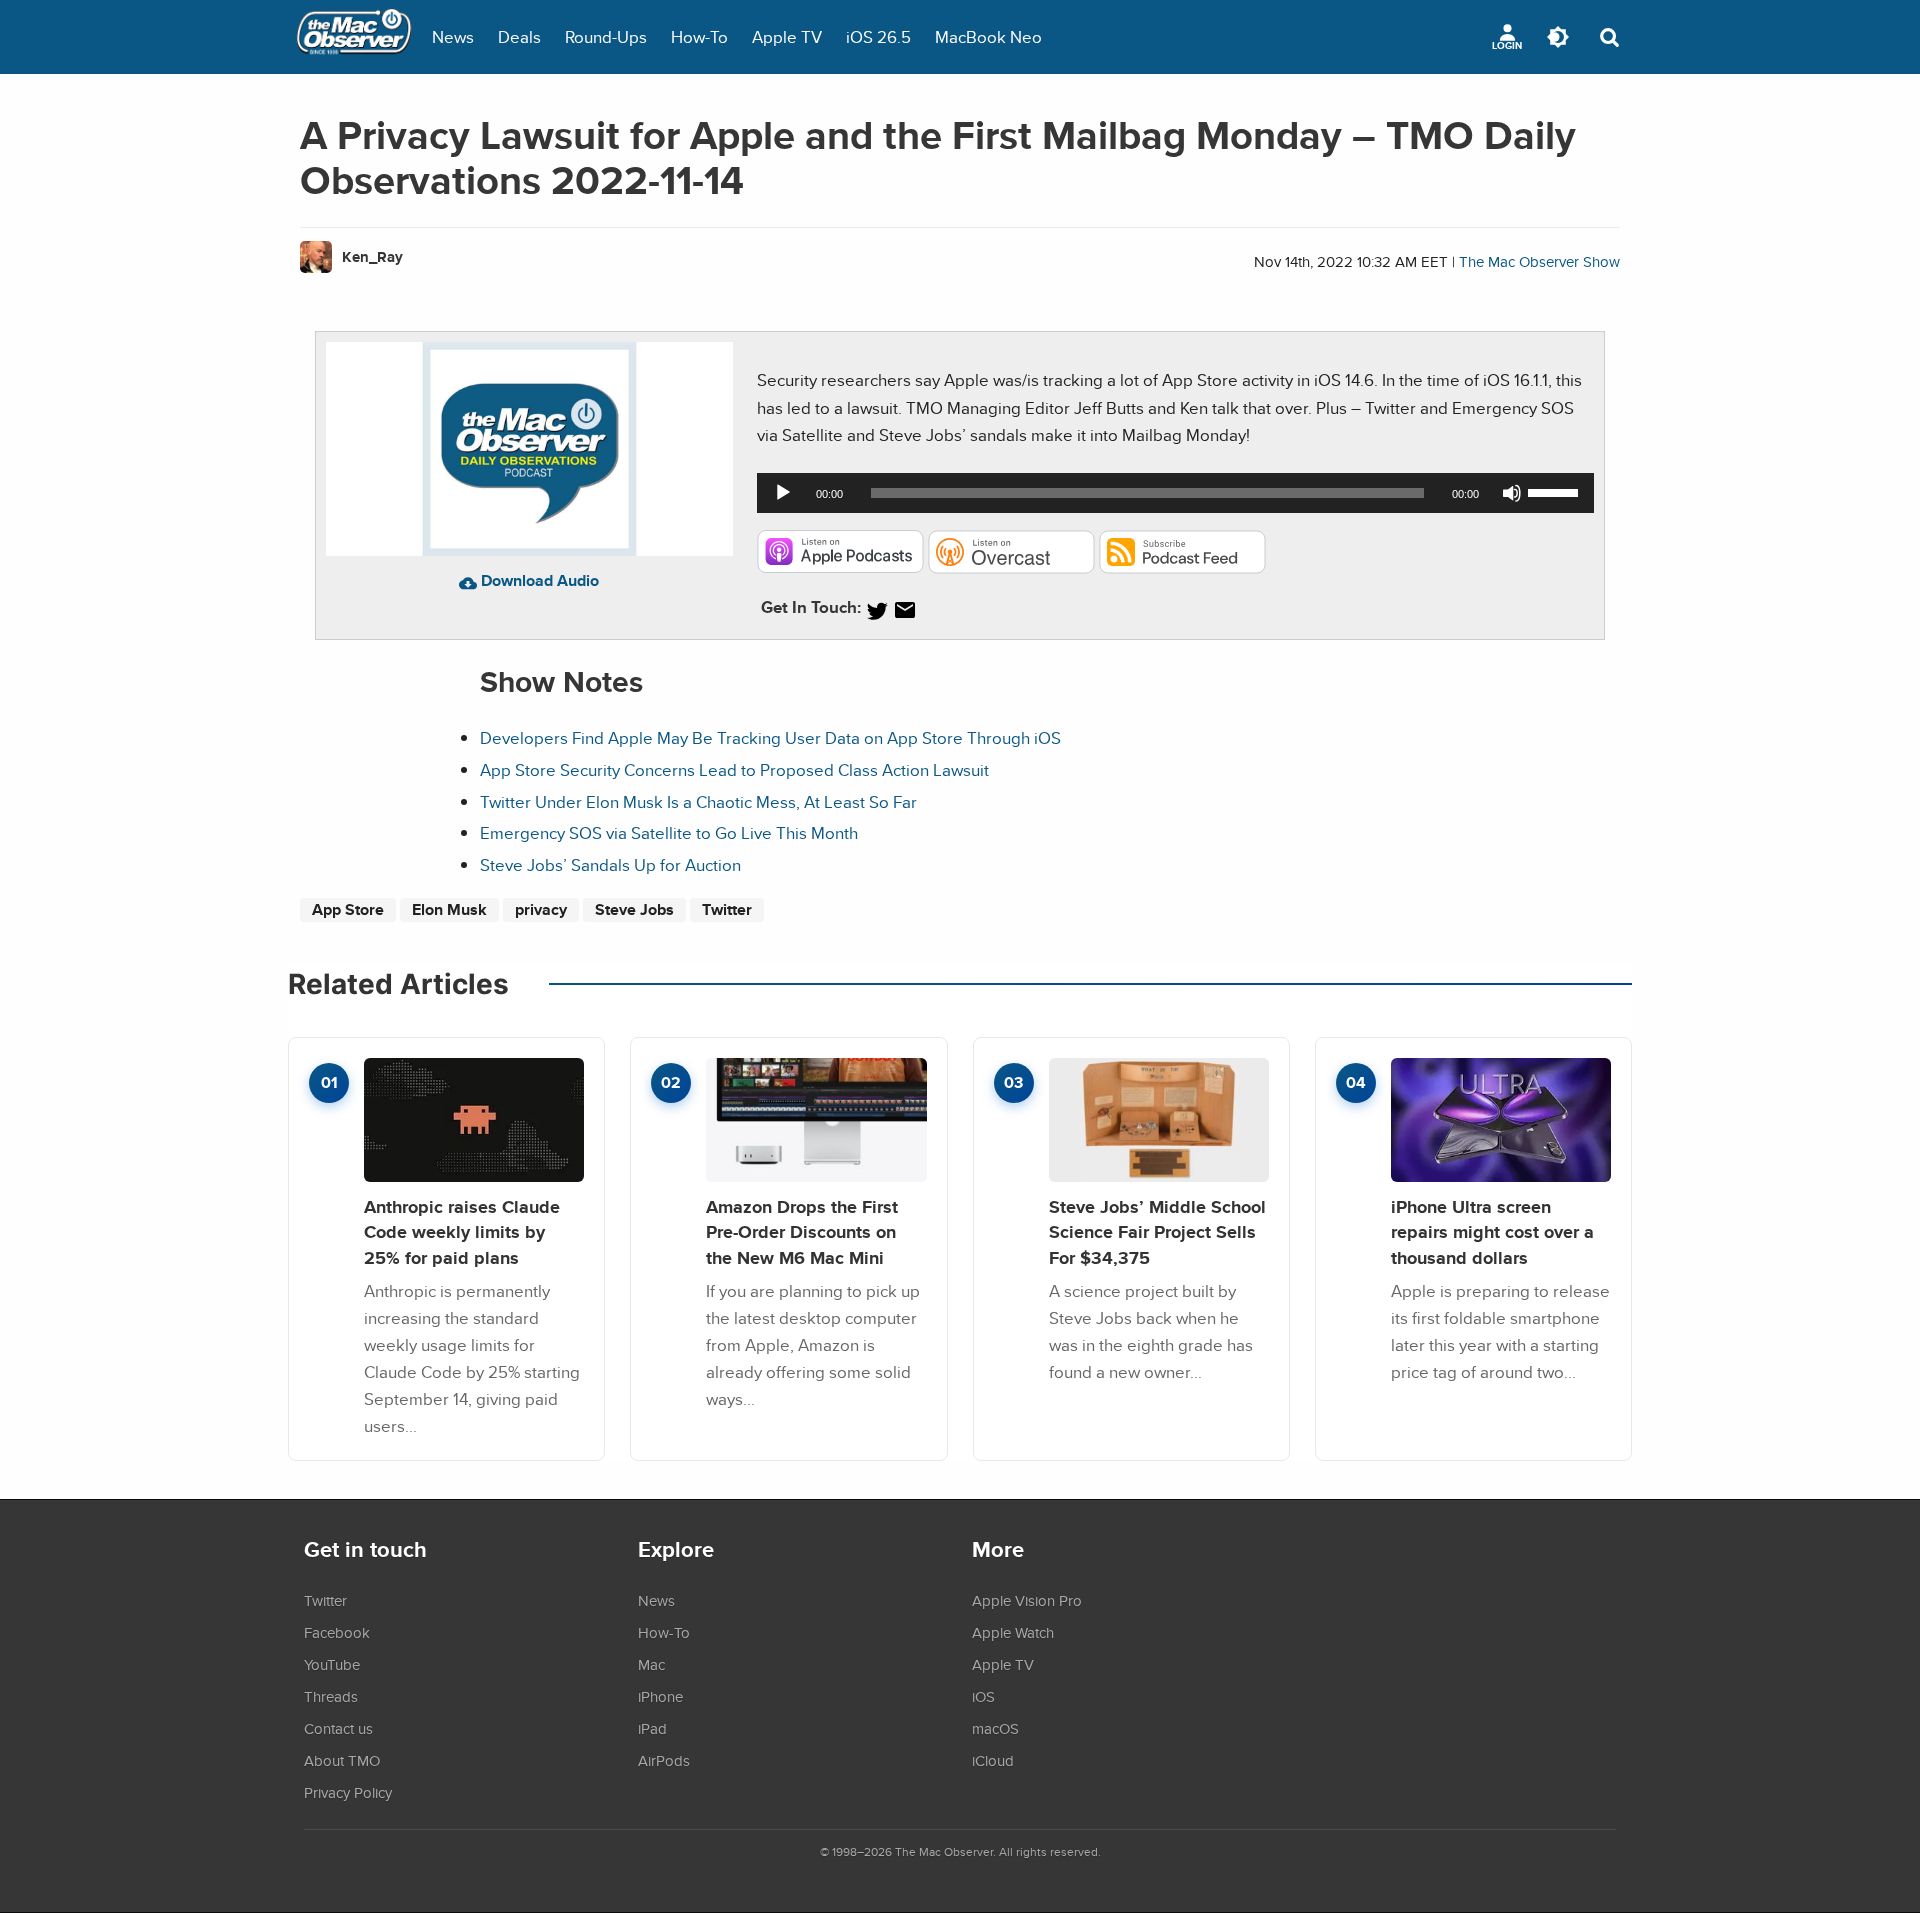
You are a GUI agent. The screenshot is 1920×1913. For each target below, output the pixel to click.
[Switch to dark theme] (1558, 37)
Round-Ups (606, 36)
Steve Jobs (634, 909)
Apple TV (787, 36)
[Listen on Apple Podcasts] (840, 567)
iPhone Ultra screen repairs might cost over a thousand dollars (1492, 1232)
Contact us (338, 1728)
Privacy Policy (348, 1792)
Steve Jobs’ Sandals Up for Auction (610, 864)
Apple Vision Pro (1027, 1600)
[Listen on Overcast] (1011, 567)
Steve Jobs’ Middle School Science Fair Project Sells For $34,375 (1157, 1232)
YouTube (332, 1664)
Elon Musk (449, 909)
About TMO (342, 1760)
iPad (652, 1728)
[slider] (1556, 491)
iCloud (993, 1760)
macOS (995, 1728)
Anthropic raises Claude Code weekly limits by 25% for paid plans (462, 1232)
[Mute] (1512, 493)
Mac (651, 1664)
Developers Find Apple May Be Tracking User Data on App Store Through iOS (770, 737)
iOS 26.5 (878, 36)
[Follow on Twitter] (877, 610)
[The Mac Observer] (354, 37)
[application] (1175, 493)
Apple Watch (1013, 1632)
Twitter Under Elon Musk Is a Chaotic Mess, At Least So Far (698, 801)
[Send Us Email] (905, 610)
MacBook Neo (988, 36)
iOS (983, 1696)
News (453, 36)
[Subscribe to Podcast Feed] (1182, 567)
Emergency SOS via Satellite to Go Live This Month (669, 832)
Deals (519, 36)
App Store (348, 909)
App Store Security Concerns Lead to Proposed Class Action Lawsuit (734, 769)
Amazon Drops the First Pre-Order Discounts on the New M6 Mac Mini (802, 1232)
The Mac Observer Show (1539, 261)
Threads (331, 1696)
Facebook (337, 1632)
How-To (699, 36)
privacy (541, 909)
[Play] (783, 493)
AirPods (664, 1760)
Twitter (727, 909)
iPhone (660, 1696)
